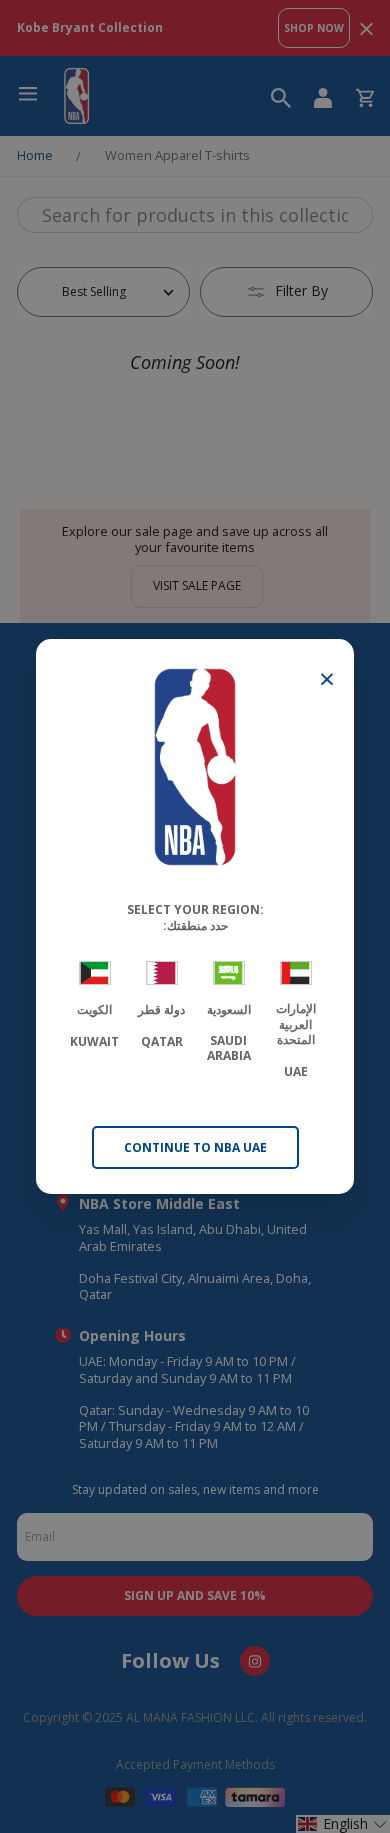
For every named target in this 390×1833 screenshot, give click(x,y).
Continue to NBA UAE (195, 1147)
